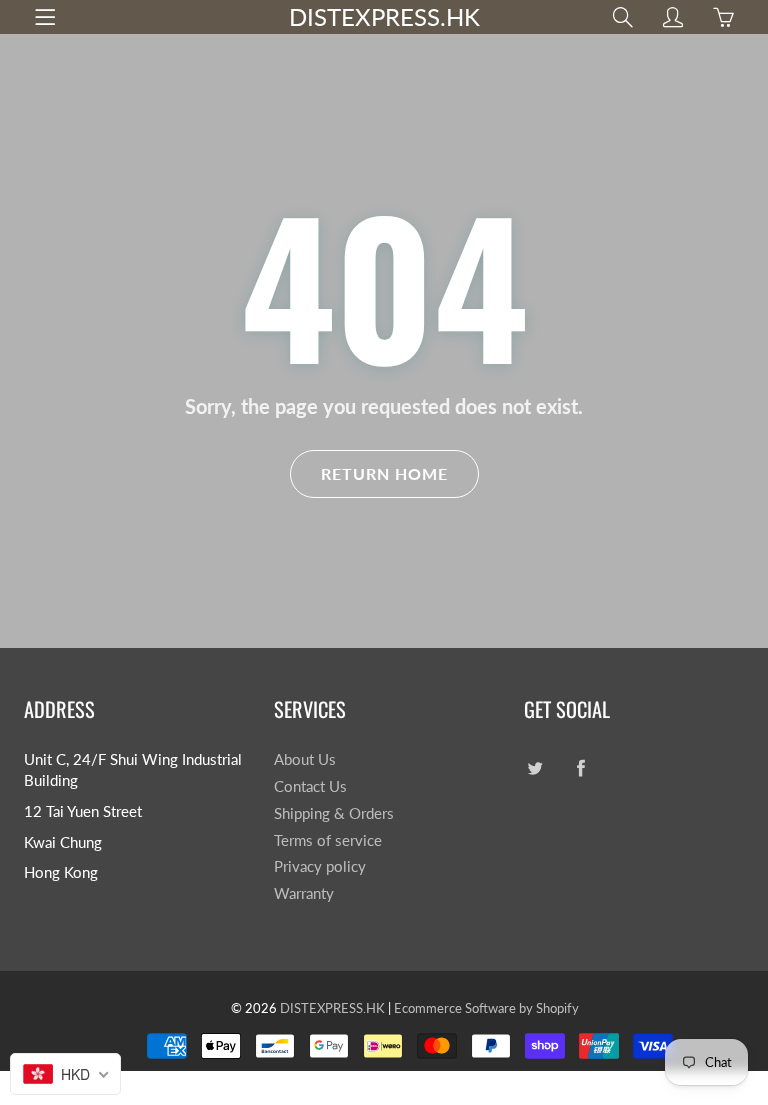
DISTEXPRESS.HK (384, 16)
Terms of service (328, 840)
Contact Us (310, 786)
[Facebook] (580, 767)
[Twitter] (534, 767)
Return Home (384, 473)
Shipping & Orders (334, 813)
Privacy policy (320, 866)
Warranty (304, 893)
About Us (305, 759)
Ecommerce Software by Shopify (486, 1008)
